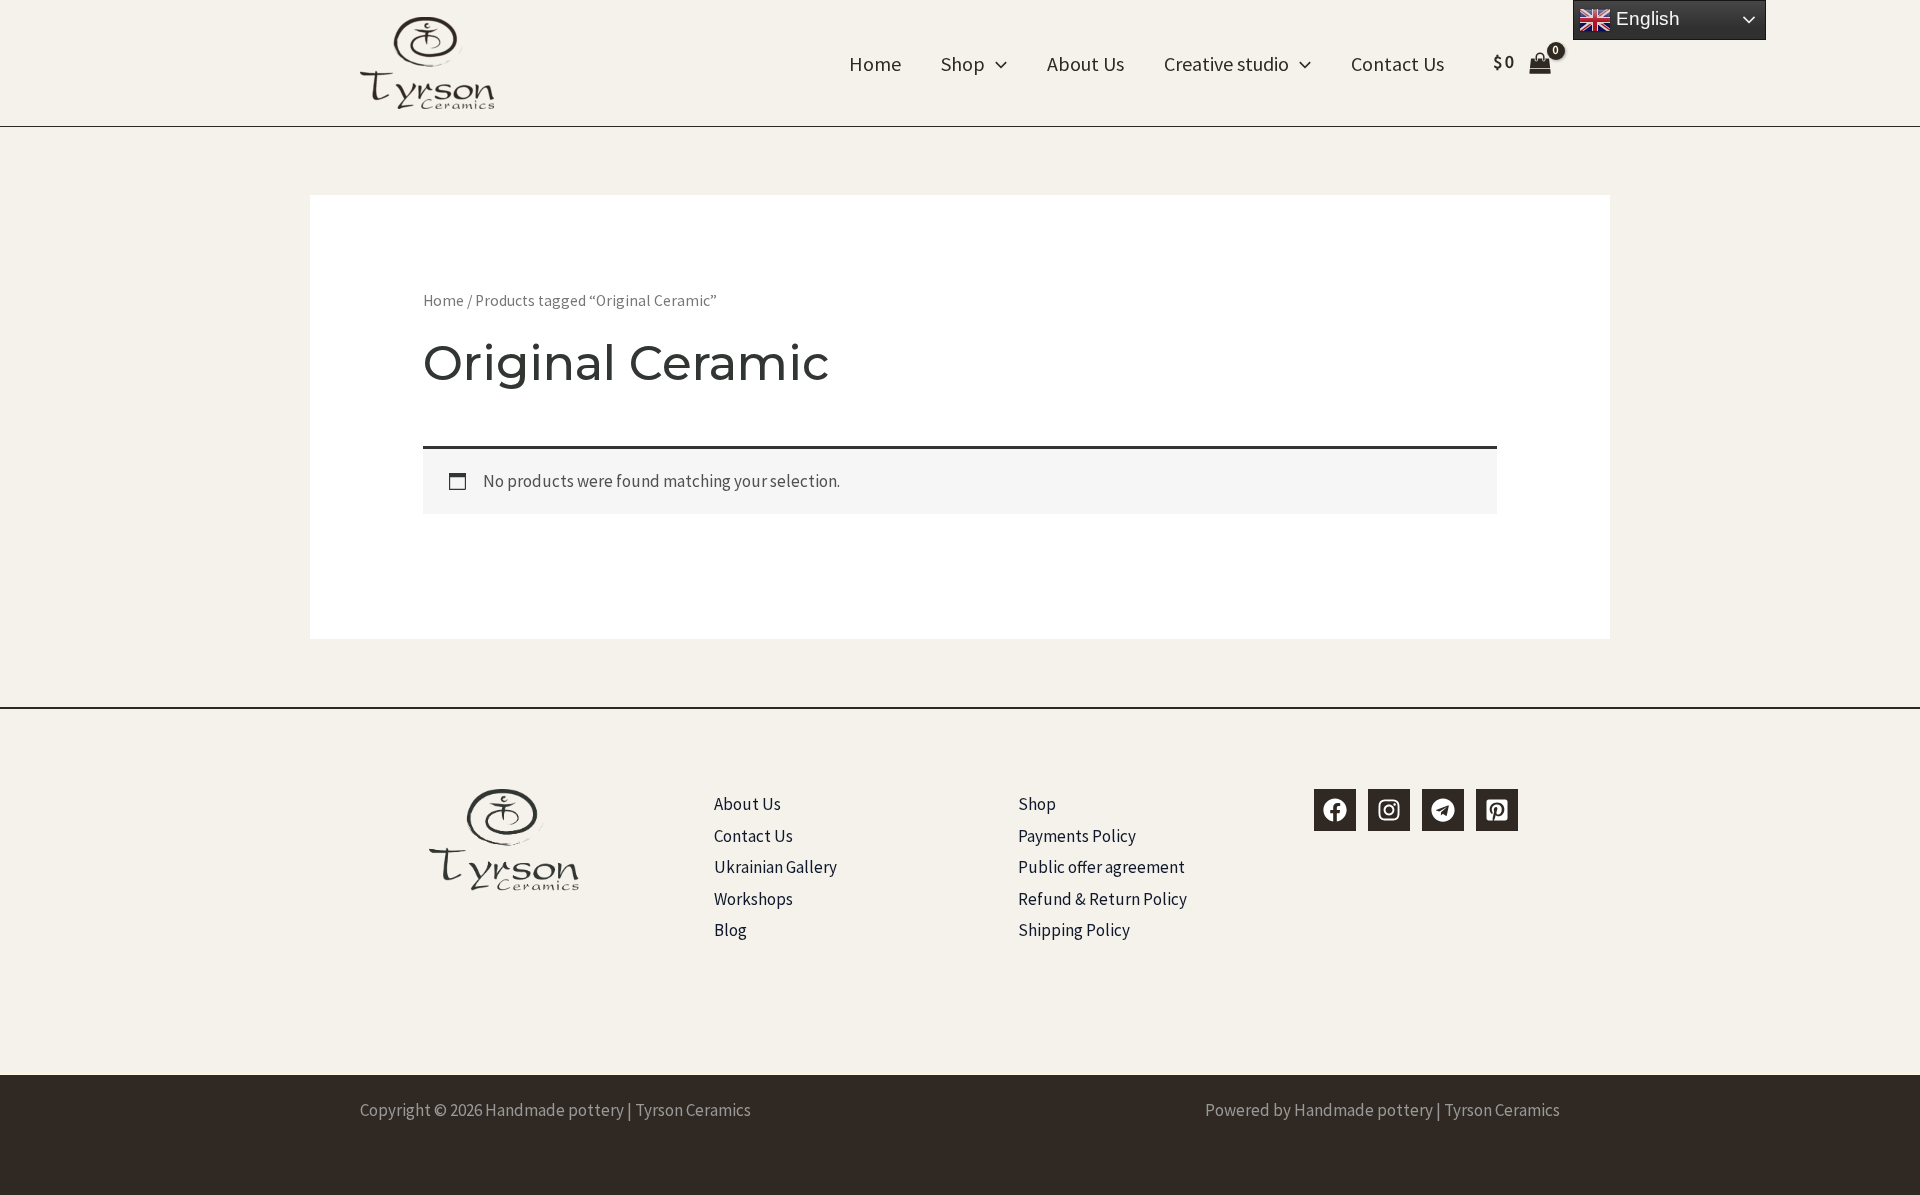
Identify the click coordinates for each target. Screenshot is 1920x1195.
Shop (963, 63)
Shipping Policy (1074, 930)
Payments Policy (1077, 836)
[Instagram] (1389, 810)
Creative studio (1226, 63)
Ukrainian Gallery (775, 867)
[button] (996, 63)
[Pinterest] (1497, 810)
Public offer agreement (1101, 867)
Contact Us (1397, 63)
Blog (730, 930)
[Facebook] (1335, 810)
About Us (1085, 63)
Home (875, 63)
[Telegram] (1443, 810)
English (1645, 18)
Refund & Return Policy (1102, 899)
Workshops (753, 899)
